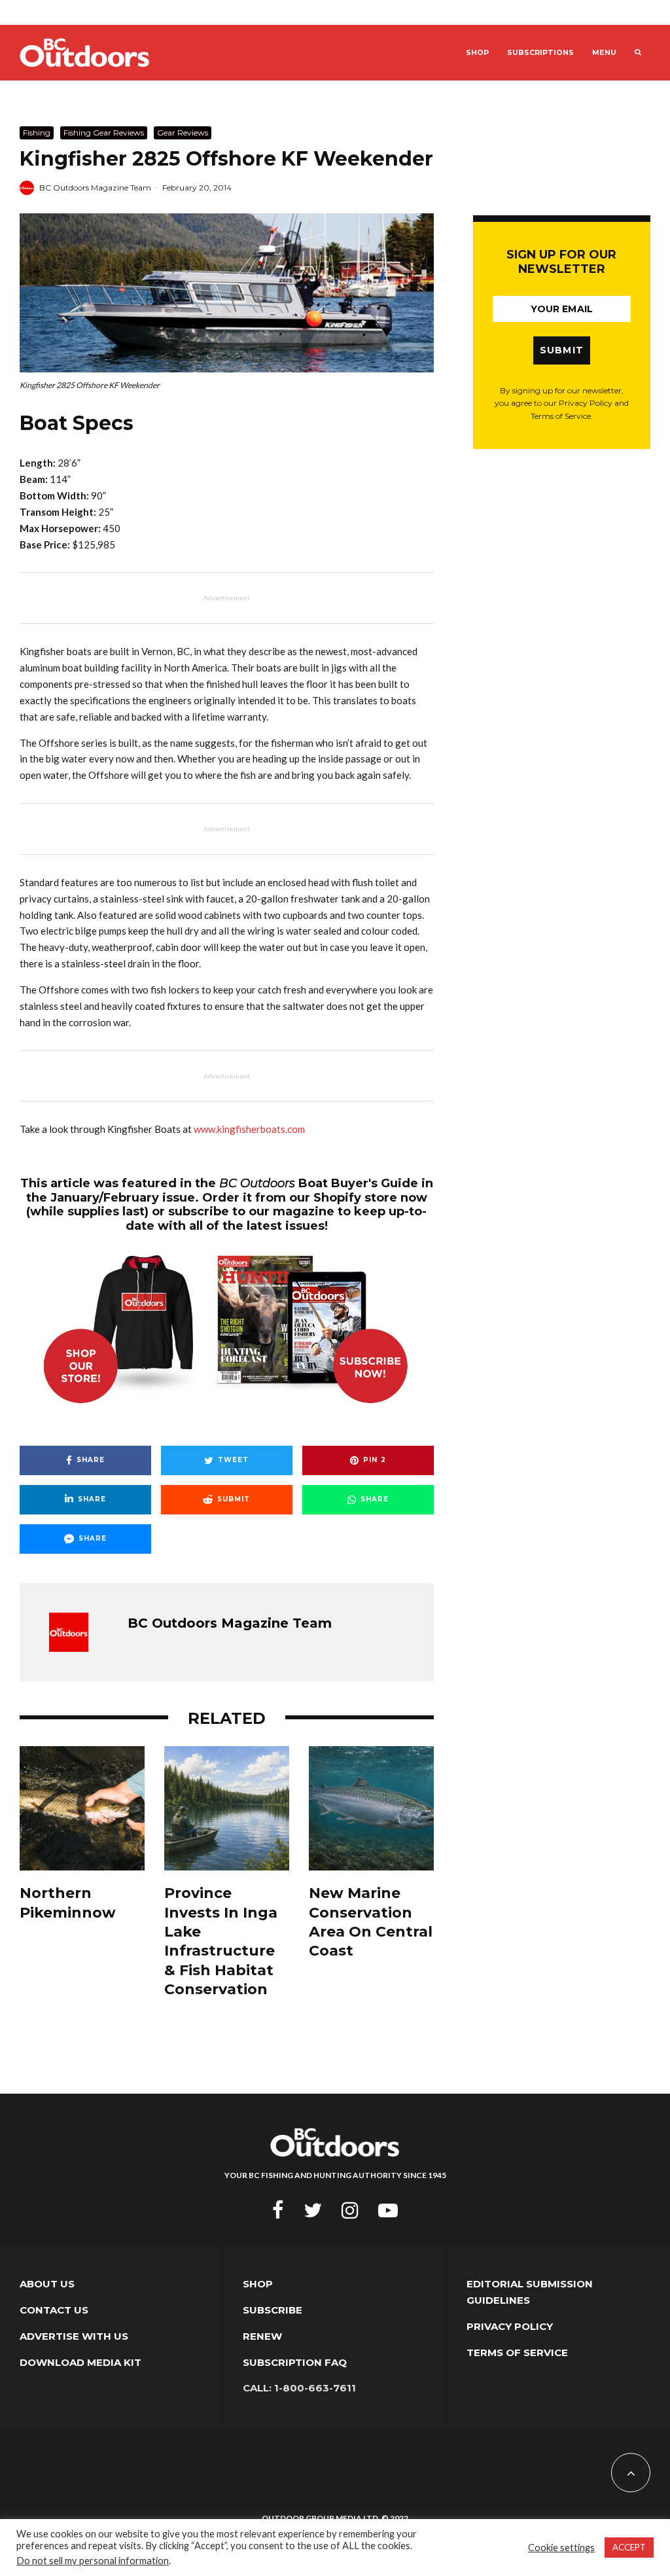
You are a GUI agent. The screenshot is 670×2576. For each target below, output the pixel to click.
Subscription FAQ (295, 2362)
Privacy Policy (510, 2326)
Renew (262, 2336)
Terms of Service (517, 2352)
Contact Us (54, 2310)
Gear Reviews (183, 133)
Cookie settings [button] (561, 2548)
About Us (47, 2284)
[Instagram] (350, 2210)
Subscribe (273, 2310)
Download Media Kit (80, 2362)
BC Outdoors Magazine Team (95, 188)
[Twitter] (313, 2210)
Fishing (37, 133)
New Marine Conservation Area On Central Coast (371, 1922)
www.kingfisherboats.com (249, 1129)
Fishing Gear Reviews (104, 133)
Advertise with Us (74, 2336)
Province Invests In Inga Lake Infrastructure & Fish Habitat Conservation (221, 1941)
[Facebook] (278, 2210)
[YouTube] (388, 2210)
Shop (477, 53)
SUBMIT (562, 350)
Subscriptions (540, 53)
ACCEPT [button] (629, 2547)
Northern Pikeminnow (68, 1903)
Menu (604, 53)
